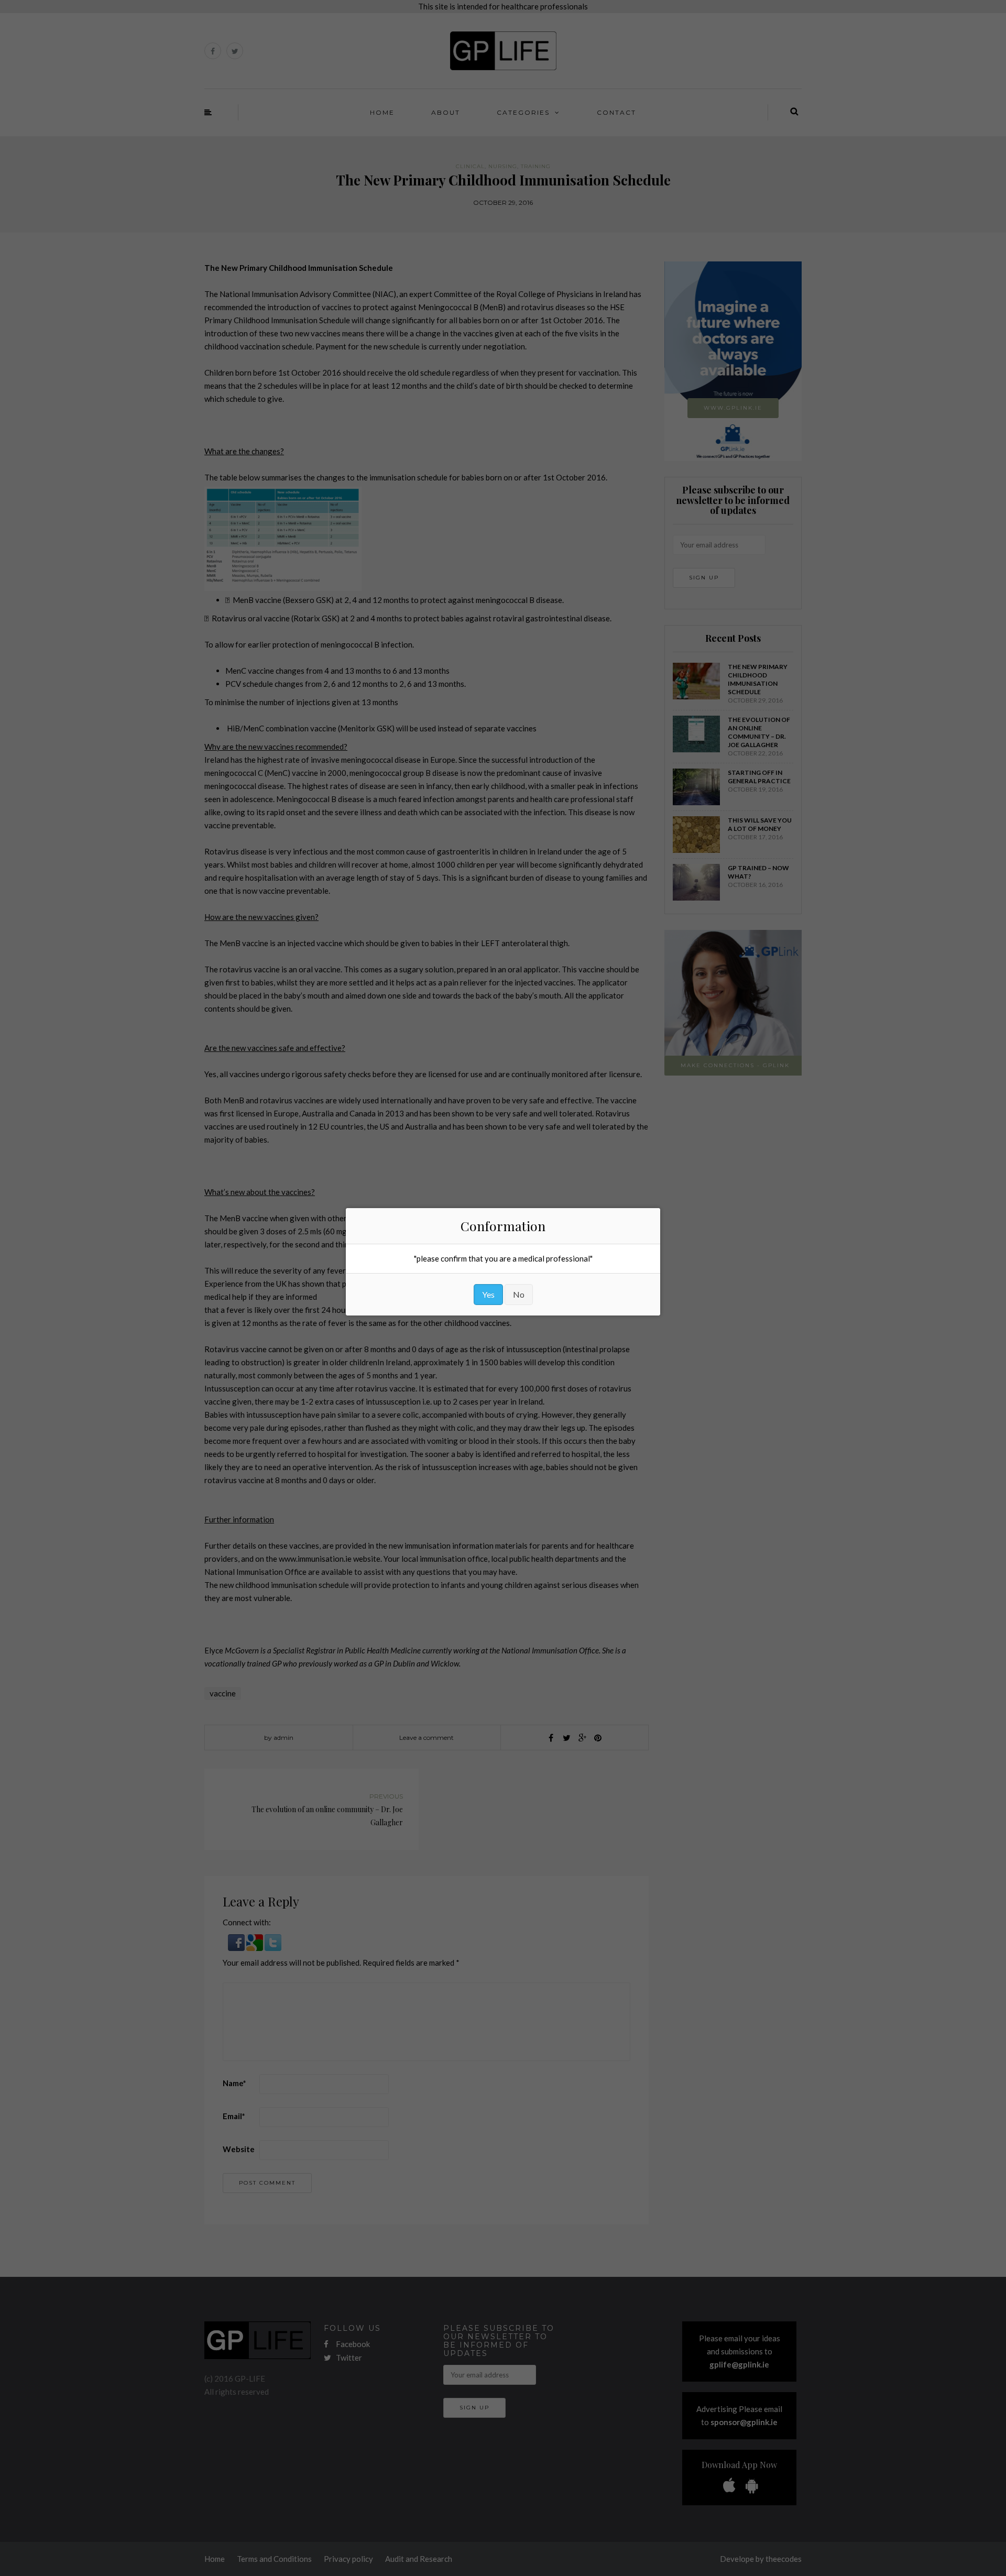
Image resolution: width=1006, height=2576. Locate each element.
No (519, 1294)
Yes (488, 1294)
